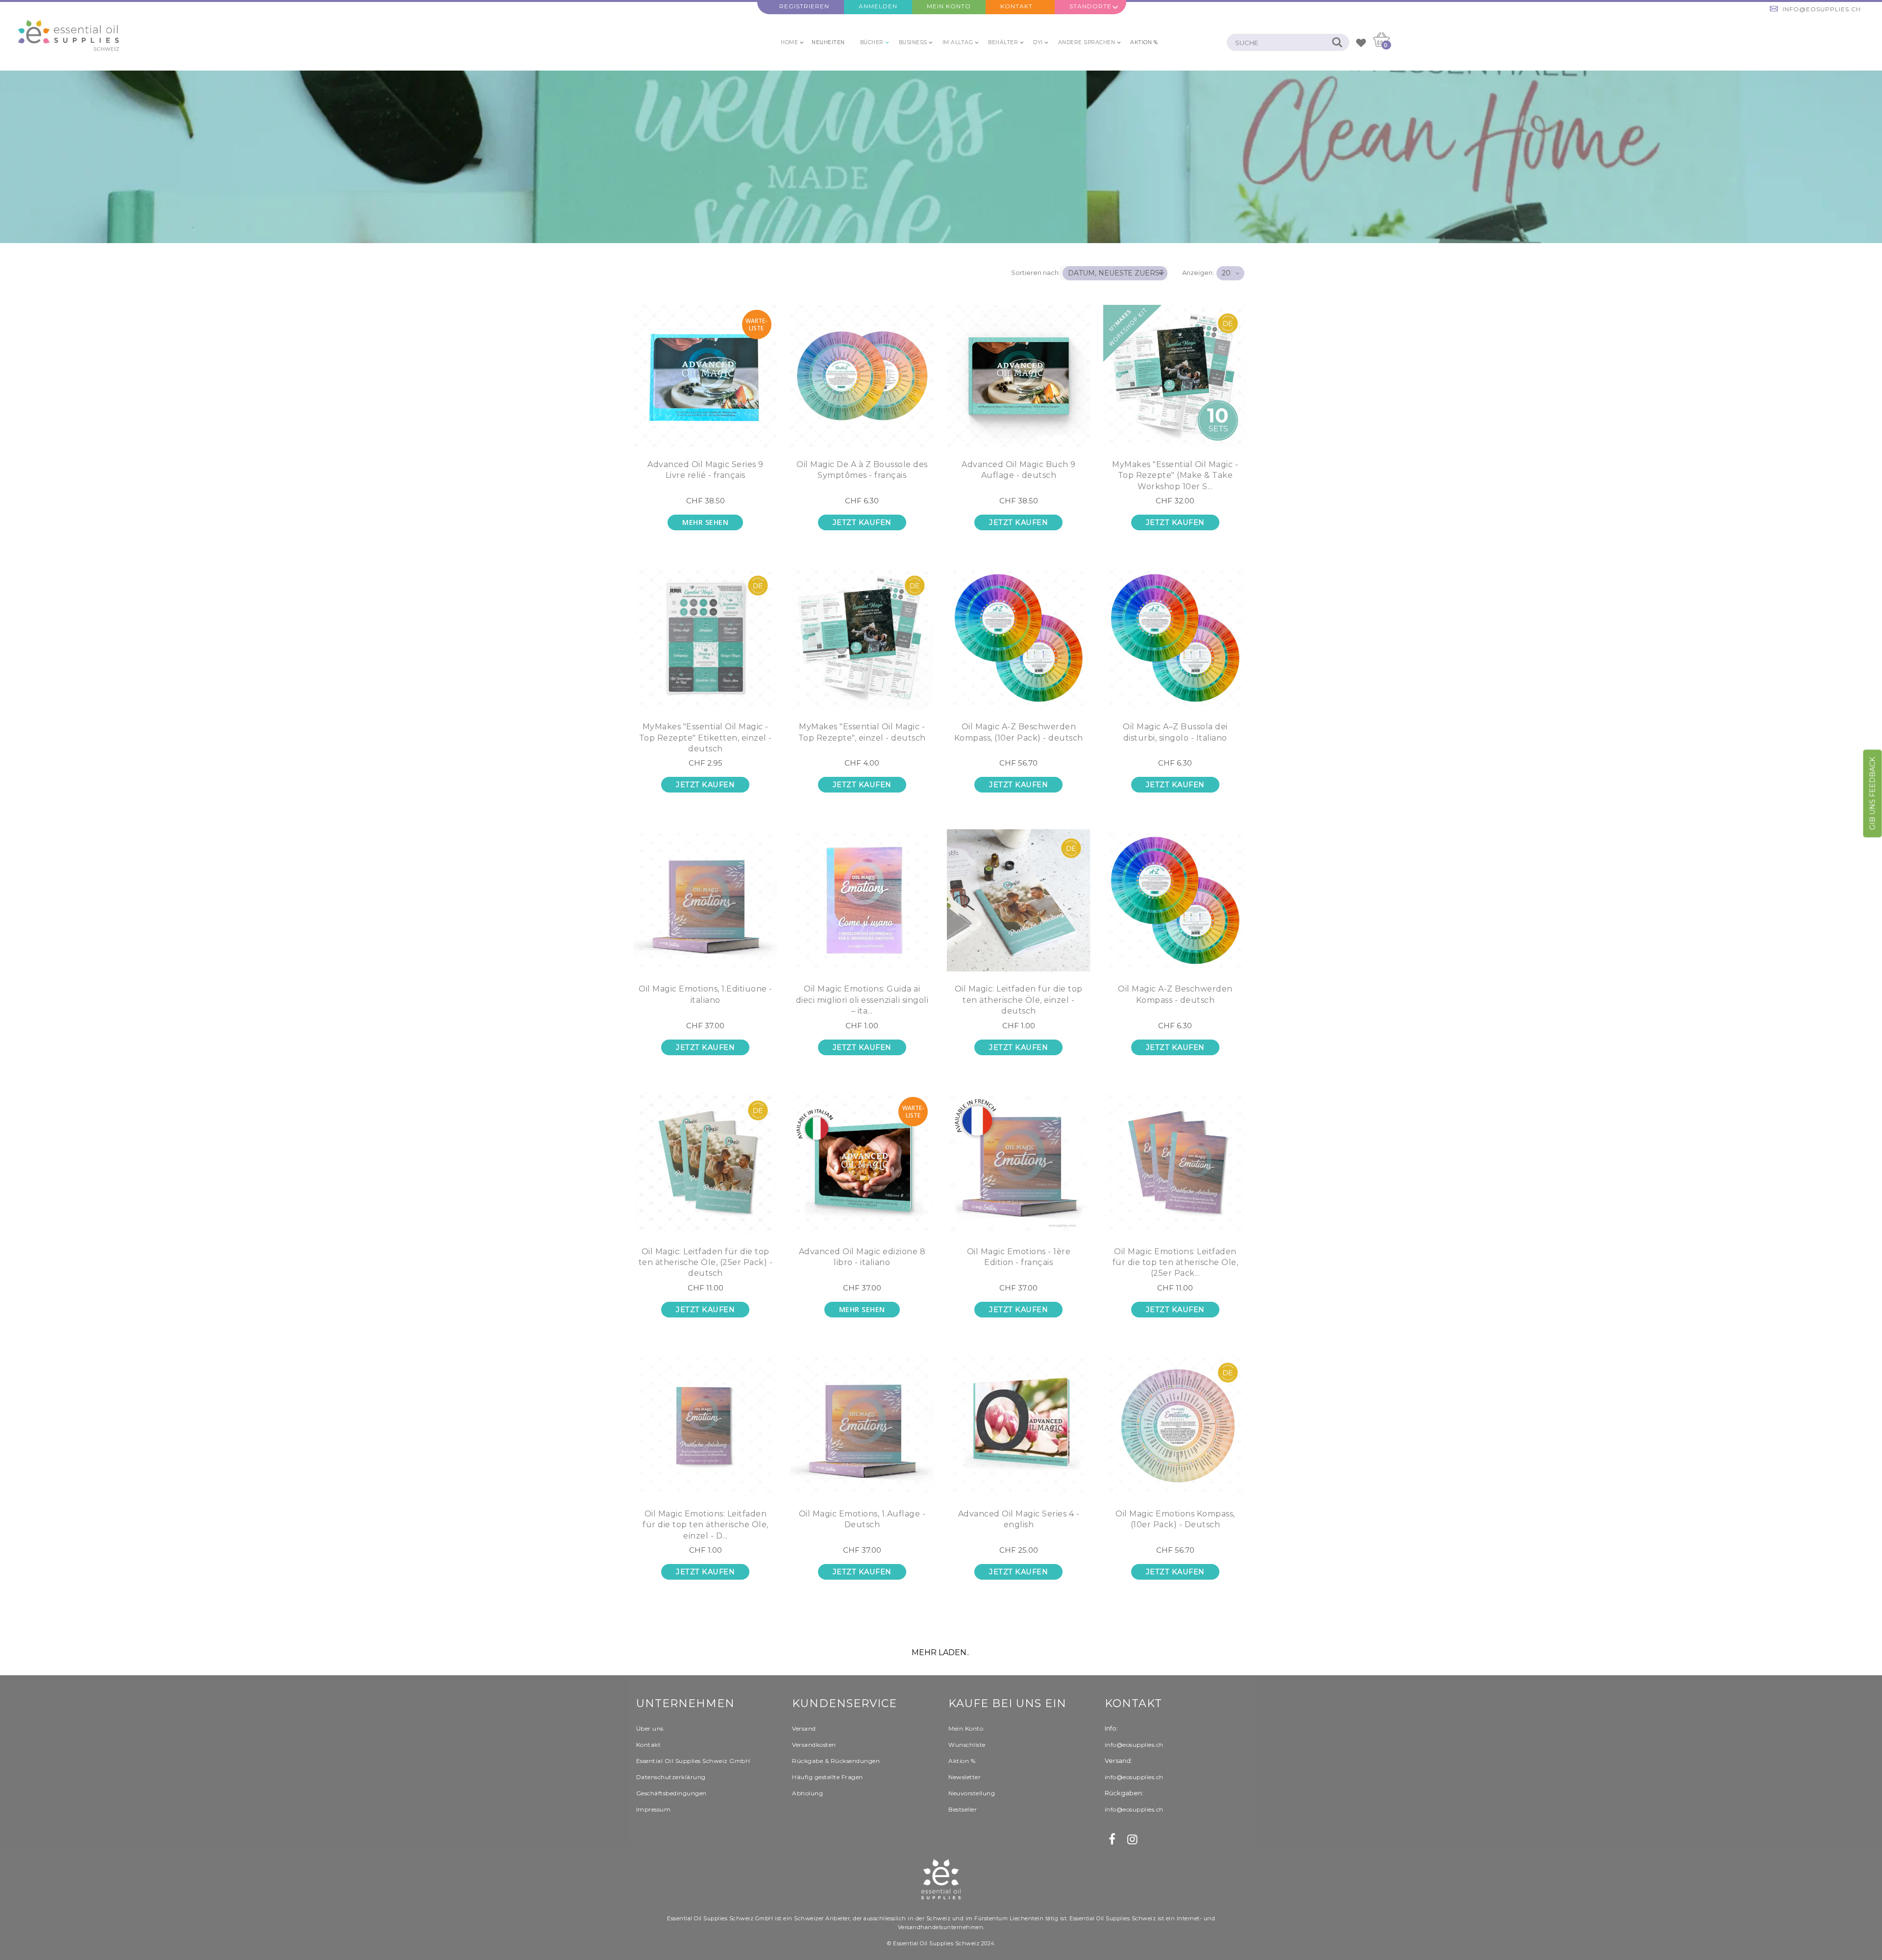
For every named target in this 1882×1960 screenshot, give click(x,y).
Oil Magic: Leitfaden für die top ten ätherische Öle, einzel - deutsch (1019, 1000)
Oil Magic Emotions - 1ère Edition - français (1019, 1257)
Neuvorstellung (972, 1793)
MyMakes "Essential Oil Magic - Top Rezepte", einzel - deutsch (862, 732)
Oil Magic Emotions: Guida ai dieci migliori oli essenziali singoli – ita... (862, 1000)
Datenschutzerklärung (671, 1777)
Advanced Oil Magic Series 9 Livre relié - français (706, 470)
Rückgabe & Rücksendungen (836, 1761)
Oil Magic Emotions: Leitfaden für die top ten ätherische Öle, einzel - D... (706, 1525)
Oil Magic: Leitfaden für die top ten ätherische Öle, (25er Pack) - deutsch (706, 1263)
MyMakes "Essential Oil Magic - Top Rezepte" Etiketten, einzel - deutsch (706, 738)
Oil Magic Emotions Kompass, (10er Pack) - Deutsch (1175, 1519)
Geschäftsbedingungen (671, 1793)
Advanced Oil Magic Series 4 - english (1019, 1519)
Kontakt (1016, 6)
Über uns (650, 1728)
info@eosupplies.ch (1822, 9)
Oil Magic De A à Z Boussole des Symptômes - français (862, 470)
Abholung (807, 1793)
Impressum (654, 1809)
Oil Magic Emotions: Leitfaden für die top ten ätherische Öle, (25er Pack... (1176, 1263)
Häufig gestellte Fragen (828, 1777)
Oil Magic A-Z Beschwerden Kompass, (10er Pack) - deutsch (1019, 732)
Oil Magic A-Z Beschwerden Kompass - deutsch (1175, 994)
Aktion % (962, 1761)
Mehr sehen (705, 522)
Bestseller (963, 1809)
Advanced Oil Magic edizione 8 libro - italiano (862, 1257)
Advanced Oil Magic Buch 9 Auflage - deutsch (1019, 470)
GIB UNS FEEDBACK (1873, 793)
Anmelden (878, 6)
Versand (804, 1728)
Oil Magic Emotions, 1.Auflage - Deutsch (862, 1519)
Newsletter (965, 1777)
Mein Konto (949, 6)
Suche (1337, 42)
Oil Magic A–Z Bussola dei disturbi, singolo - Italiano (1175, 732)
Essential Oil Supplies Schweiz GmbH (693, 1761)
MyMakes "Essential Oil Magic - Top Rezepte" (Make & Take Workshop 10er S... (1175, 475)
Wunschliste (967, 1745)
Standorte (1090, 6)
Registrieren (804, 6)
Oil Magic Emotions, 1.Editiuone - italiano (706, 994)
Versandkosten (814, 1745)
